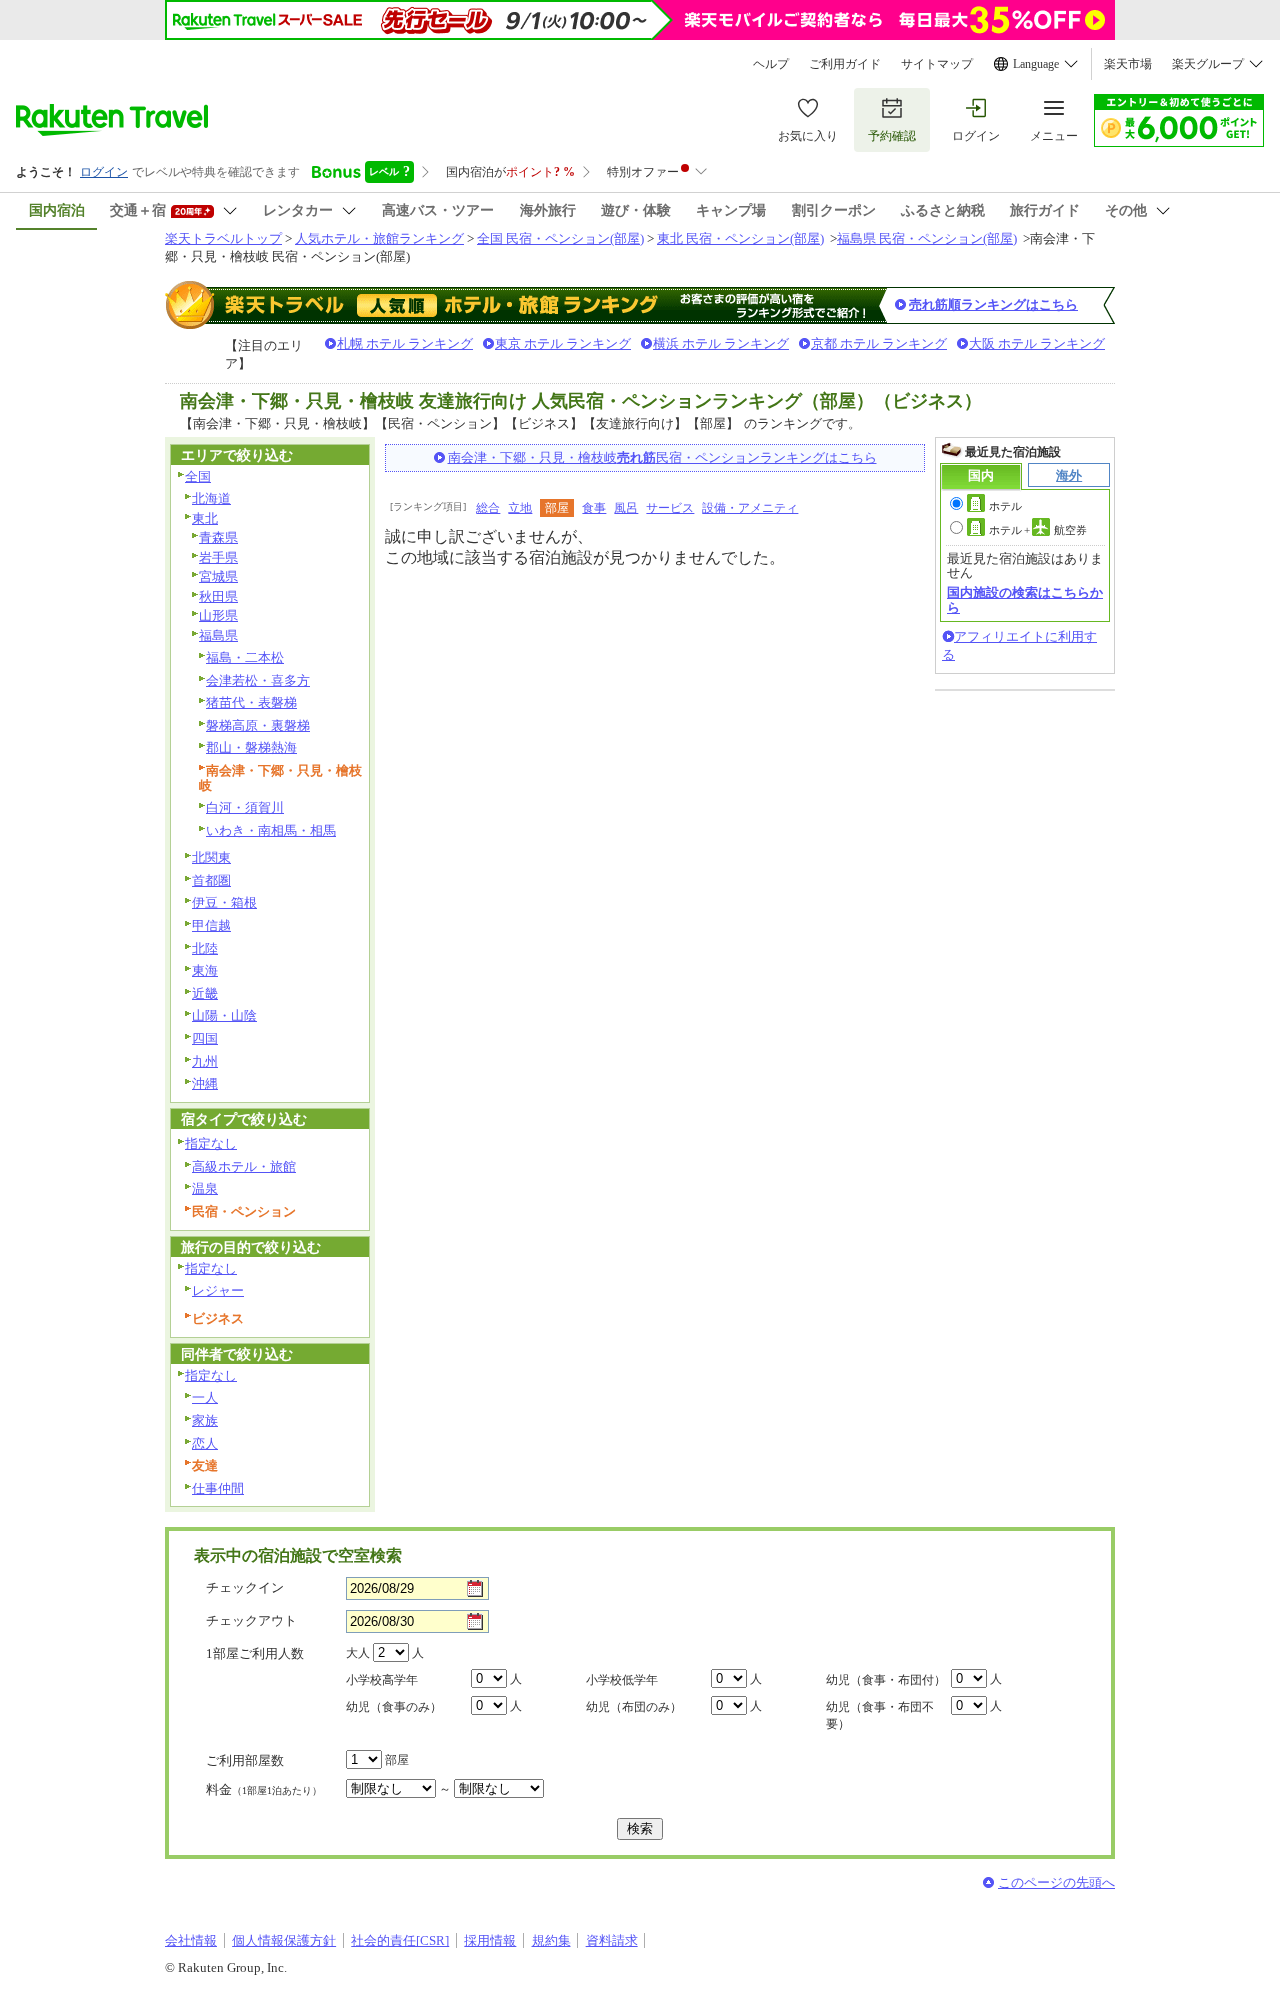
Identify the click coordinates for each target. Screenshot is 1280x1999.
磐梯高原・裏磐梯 (258, 725)
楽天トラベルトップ (223, 238)
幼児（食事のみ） (394, 1707)
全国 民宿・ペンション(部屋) (560, 238)
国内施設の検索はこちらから (1025, 599)
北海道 (211, 498)
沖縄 (205, 1083)
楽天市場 (1128, 64)
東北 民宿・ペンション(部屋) (740, 238)
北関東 (211, 857)
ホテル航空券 (1038, 530)
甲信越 (211, 925)
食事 (594, 508)
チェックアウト (251, 1620)
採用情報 (490, 1940)
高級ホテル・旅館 (244, 1166)
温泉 (205, 1188)
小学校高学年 (382, 1680)
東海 (205, 970)
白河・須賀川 (245, 807)
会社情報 (191, 1940)
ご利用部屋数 (245, 1760)
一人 (205, 1397)
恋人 (205, 1443)
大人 (358, 1653)
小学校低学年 (622, 1680)
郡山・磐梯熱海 (251, 747)
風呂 (626, 508)
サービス (670, 508)
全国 (198, 476)
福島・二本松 (245, 657)
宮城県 (218, 576)
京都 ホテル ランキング (879, 343)
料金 (264, 1789)
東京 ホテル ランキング (563, 343)
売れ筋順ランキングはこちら (993, 304)
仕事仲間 (218, 1488)
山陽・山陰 (224, 1015)
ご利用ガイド (845, 64)
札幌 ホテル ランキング (405, 343)
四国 (205, 1038)
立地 (520, 508)
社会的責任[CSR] (400, 1940)
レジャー (218, 1290)
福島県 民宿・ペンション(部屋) (927, 238)
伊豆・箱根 (224, 902)
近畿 (205, 993)
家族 (205, 1420)
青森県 (218, 537)
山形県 (218, 615)
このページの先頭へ (1056, 1882)
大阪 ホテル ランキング (1037, 343)
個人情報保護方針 (284, 1940)
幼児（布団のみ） (634, 1707)
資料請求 (612, 1940)
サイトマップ (937, 64)
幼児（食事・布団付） (886, 1680)
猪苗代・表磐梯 (251, 702)
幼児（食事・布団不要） (880, 1715)
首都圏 (211, 880)
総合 (488, 508)
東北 (205, 518)
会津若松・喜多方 (258, 680)
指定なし (211, 1143)
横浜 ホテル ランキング (721, 343)
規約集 (551, 1940)
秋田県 (218, 596)
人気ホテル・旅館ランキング (379, 238)
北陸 (205, 948)
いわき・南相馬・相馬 (271, 830)
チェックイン (245, 1587)
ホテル (1005, 506)
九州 (205, 1061)
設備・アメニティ (750, 508)
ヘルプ (771, 64)
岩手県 (218, 557)
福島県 (218, 635)
